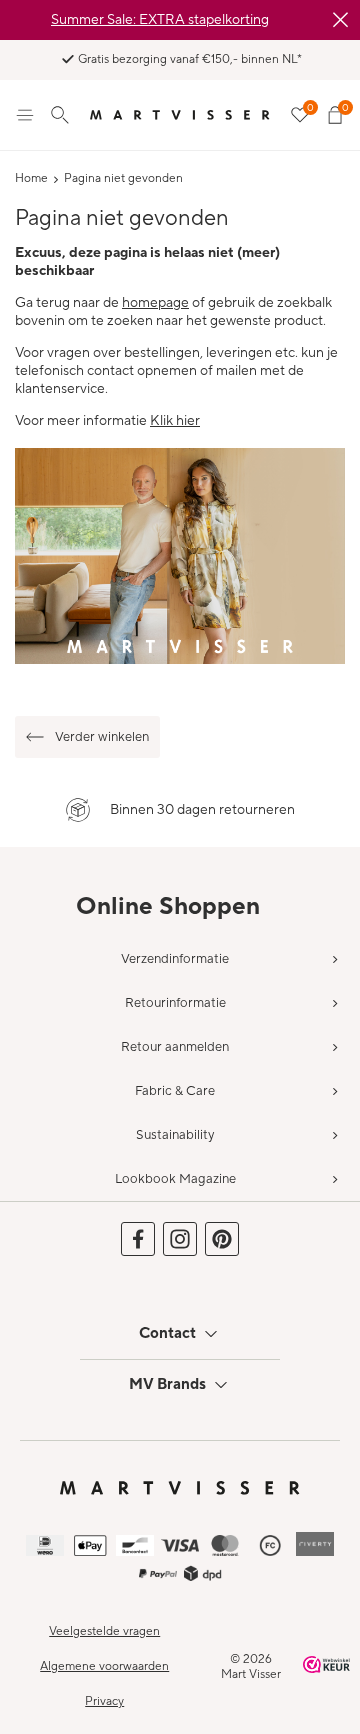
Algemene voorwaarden (104, 1666)
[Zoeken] (60, 115)
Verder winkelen (102, 737)
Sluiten (340, 20)
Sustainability (175, 1135)
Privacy (104, 1701)
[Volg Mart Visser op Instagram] (180, 1239)
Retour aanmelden (175, 1047)
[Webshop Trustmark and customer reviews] (326, 1667)
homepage (155, 303)
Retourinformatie (175, 1003)
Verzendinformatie (175, 959)
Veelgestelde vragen (104, 1631)
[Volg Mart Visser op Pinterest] (222, 1239)
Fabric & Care (175, 1091)
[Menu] (25, 115)
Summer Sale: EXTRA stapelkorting (160, 20)
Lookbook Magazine (175, 1179)
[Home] (180, 115)
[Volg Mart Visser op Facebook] (138, 1239)
